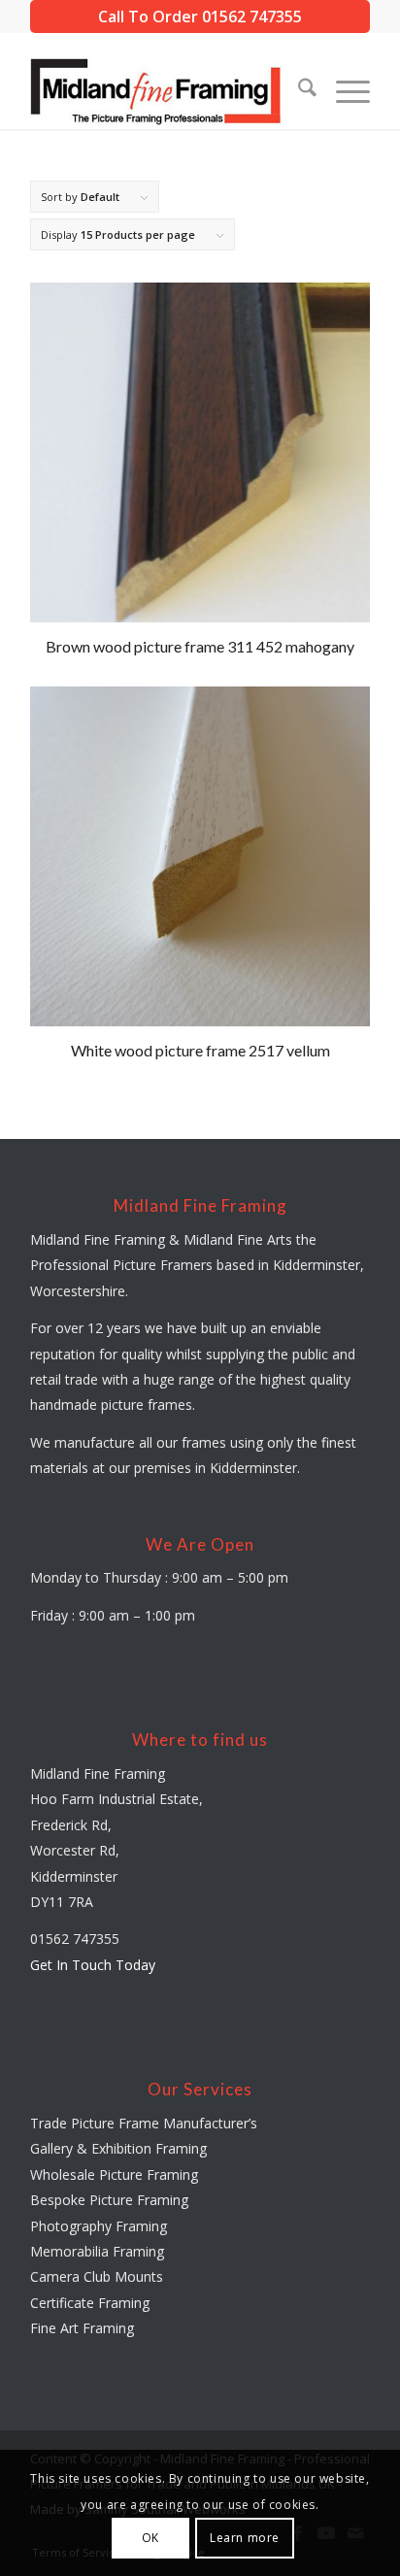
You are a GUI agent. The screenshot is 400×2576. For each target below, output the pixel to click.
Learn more (245, 2538)
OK (150, 2538)
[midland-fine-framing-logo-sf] (166, 90)
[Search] (298, 90)
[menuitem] (298, 90)
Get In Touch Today (93, 1965)
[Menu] (343, 90)
